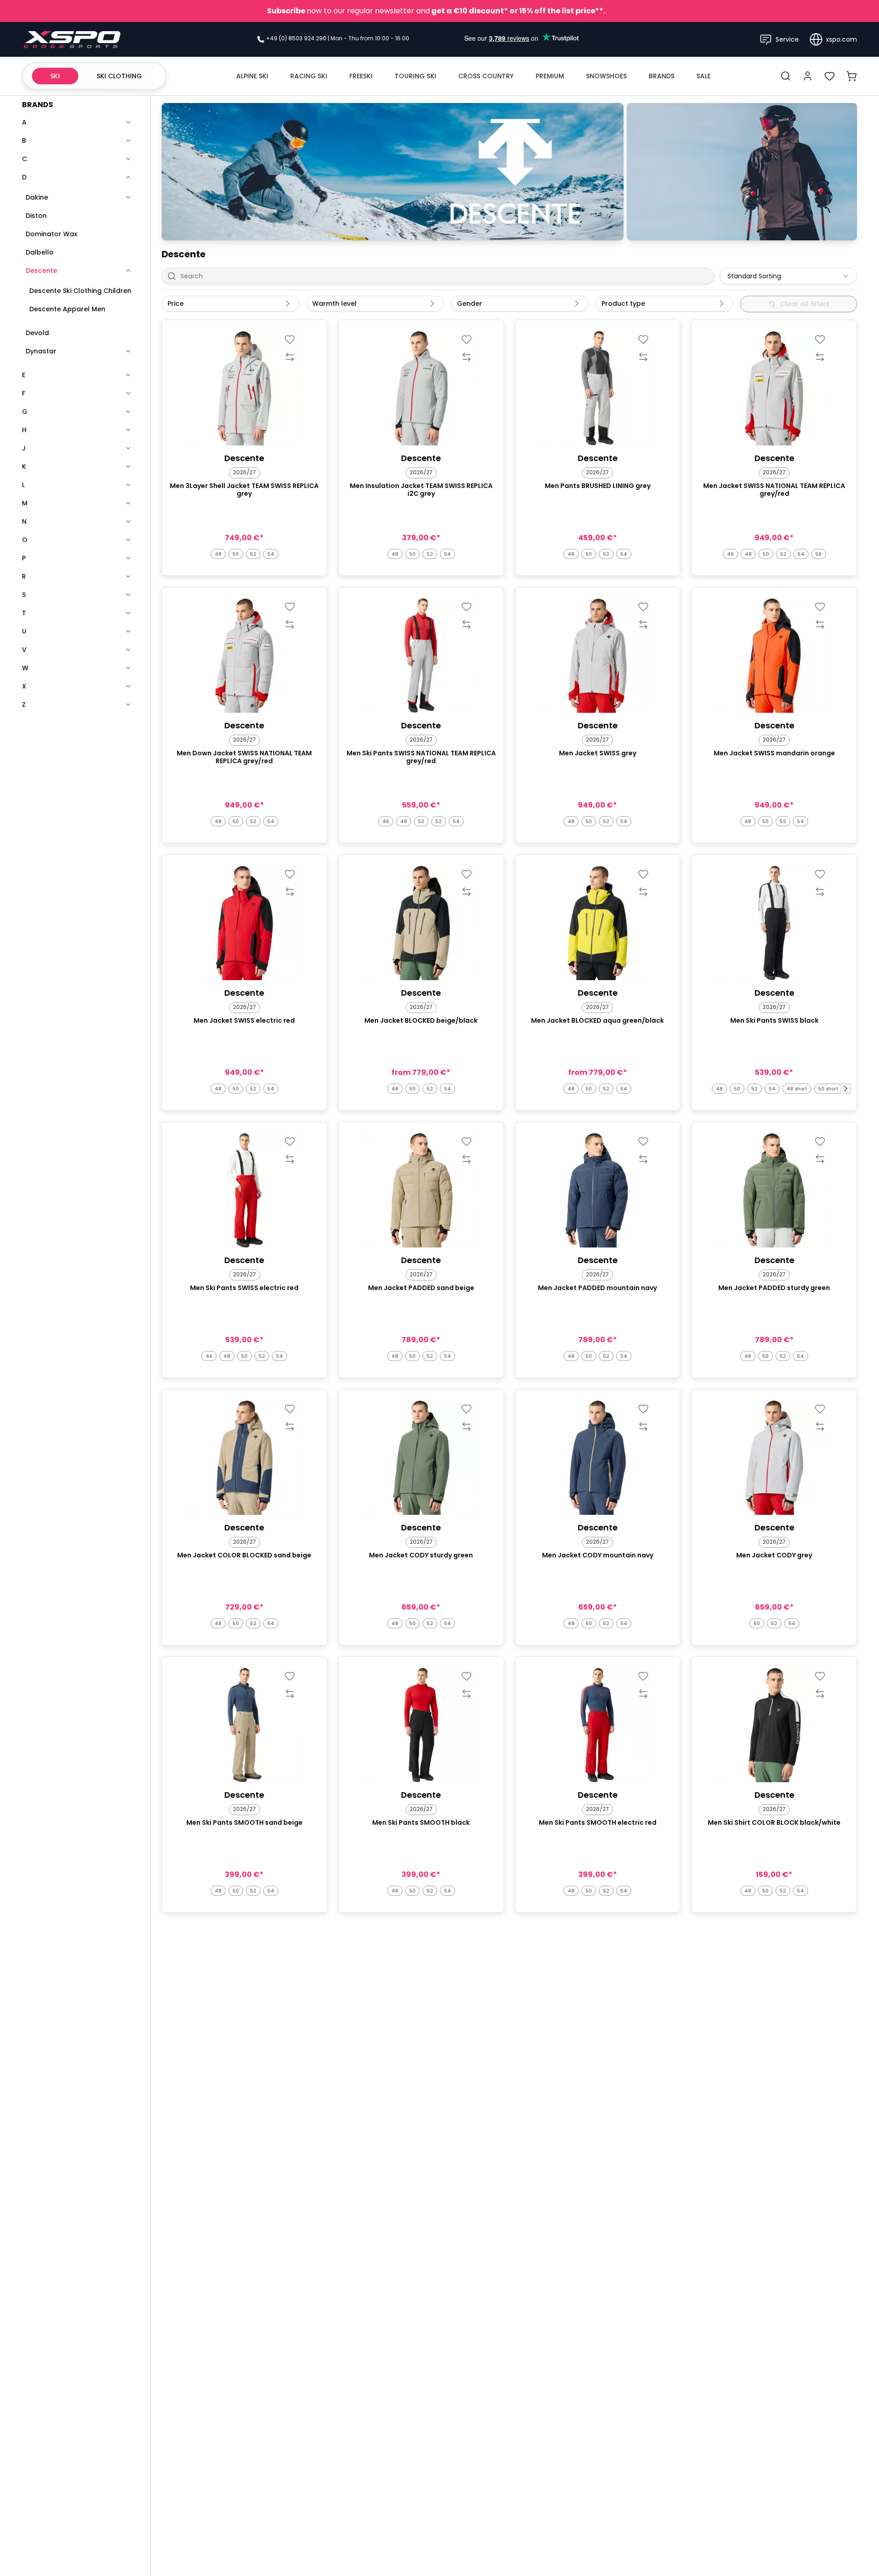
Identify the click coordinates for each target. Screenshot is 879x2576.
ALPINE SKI (252, 76)
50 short (828, 1089)
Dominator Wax (52, 234)
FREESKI (361, 76)
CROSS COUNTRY (486, 76)
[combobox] (788, 276)
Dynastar (41, 351)
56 (819, 554)
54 (271, 554)
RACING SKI (309, 76)
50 (236, 554)
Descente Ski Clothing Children (80, 291)
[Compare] (290, 357)
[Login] (808, 76)
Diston (36, 216)
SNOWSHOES (606, 76)
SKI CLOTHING (119, 76)
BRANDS (662, 76)
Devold (37, 333)
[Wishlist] (830, 76)
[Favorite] (290, 339)
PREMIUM (550, 76)
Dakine (37, 197)
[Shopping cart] (852, 76)
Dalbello (40, 252)
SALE (703, 76)
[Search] (786, 76)
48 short (797, 1089)
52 (253, 554)
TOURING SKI (415, 76)
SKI (55, 76)
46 (730, 554)
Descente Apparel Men (67, 309)
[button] (846, 1089)
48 (218, 554)
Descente (41, 271)
